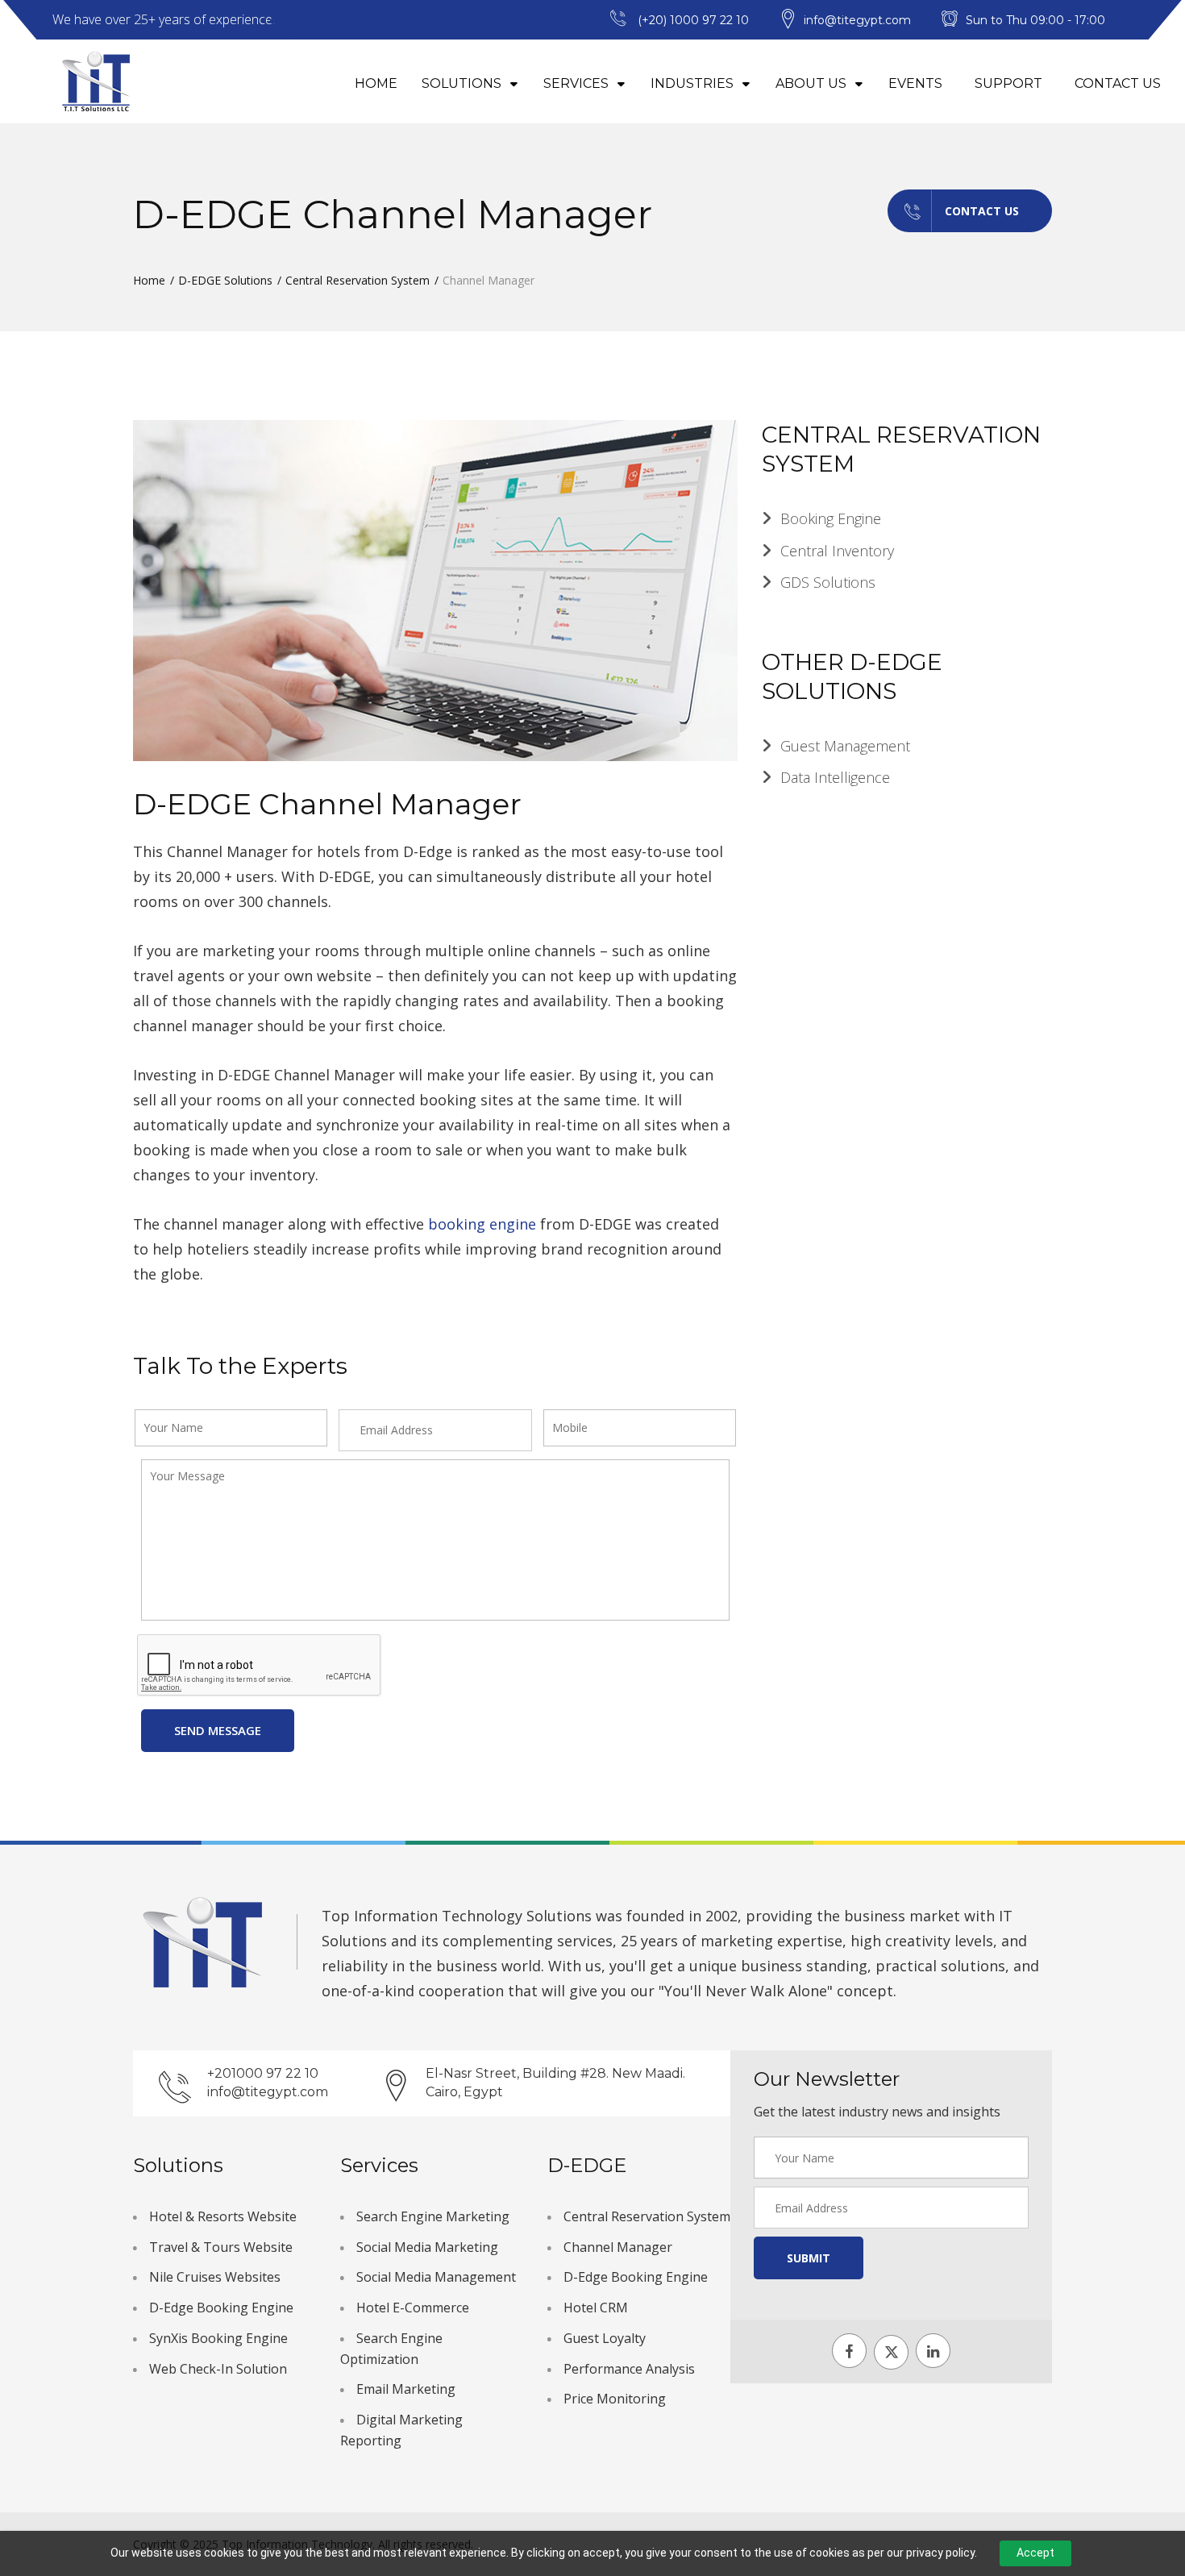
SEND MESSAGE (218, 1730)
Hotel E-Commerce (413, 2308)
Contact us (982, 211)
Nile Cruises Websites (215, 2277)
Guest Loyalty (605, 2338)
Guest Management (845, 746)
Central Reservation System (358, 280)
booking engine (484, 1224)
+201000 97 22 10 (263, 2073)
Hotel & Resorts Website (223, 2216)
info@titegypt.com (268, 2092)
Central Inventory (837, 551)
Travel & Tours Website (221, 2247)
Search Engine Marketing (433, 2216)
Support (1008, 83)
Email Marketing (406, 2389)
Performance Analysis (629, 2369)
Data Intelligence (835, 777)
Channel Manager (618, 2247)
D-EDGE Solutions (225, 280)
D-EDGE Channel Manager (327, 804)
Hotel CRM (596, 2308)
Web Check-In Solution (218, 2369)
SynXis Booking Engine (218, 2338)
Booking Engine (831, 518)
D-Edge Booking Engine (221, 2308)
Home (376, 83)
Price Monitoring (615, 2399)
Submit (809, 2258)
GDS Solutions (828, 582)
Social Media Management (436, 2277)
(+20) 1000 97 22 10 (693, 20)
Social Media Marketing (427, 2247)
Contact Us (1118, 83)
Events (915, 83)
